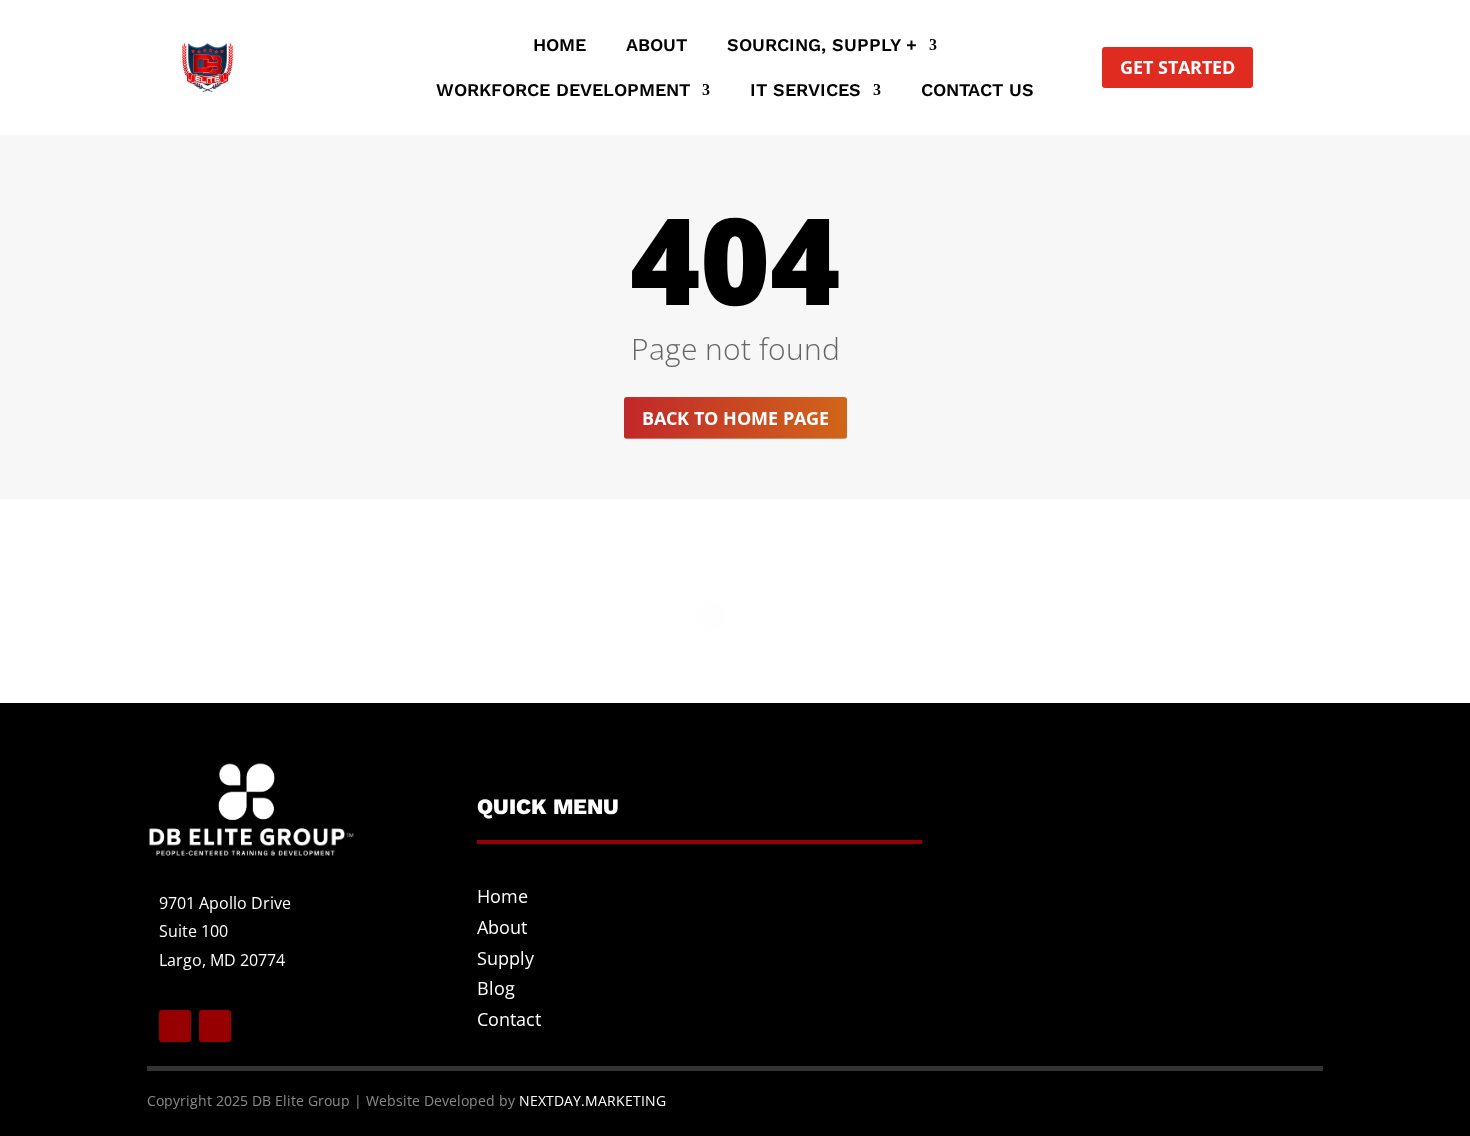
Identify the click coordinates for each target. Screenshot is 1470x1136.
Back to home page (735, 418)
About (656, 46)
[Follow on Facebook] (175, 1026)
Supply (505, 958)
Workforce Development (563, 91)
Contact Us (977, 91)
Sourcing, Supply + (822, 46)
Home (559, 46)
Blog (496, 988)
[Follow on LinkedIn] (215, 1026)
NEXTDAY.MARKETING (592, 1100)
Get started (1177, 67)
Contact (509, 1019)
